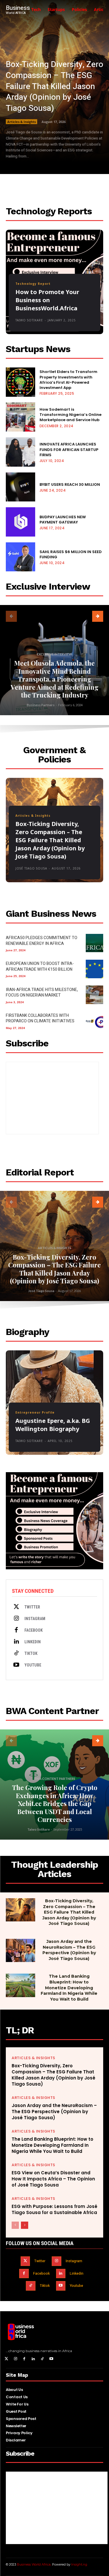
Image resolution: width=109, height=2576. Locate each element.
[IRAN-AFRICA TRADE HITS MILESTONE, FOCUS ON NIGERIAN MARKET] (94, 995)
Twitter (32, 1607)
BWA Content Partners (55, 1779)
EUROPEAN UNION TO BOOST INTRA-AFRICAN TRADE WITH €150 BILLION (40, 967)
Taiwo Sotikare (29, 320)
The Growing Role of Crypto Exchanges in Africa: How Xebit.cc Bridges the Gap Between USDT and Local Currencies (55, 1803)
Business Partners (41, 705)
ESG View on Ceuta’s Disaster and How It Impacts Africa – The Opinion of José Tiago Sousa (53, 2179)
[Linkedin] (16, 1642)
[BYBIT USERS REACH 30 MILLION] (20, 487)
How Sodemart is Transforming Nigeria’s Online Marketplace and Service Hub (70, 415)
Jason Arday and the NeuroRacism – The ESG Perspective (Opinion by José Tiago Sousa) (69, 1950)
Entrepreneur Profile (35, 1412)
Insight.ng (79, 2564)
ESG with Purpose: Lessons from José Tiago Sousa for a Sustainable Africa (54, 2209)
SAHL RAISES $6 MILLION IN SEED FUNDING (71, 554)
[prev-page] (11, 616)
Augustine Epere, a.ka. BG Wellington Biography (53, 1425)
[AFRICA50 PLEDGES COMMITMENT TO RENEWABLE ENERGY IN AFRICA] (94, 943)
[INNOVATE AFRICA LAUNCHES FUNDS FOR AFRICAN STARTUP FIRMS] (20, 452)
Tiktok (31, 1653)
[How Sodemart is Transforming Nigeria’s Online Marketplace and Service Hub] (20, 417)
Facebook (34, 1630)
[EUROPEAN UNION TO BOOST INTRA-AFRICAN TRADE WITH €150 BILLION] (94, 969)
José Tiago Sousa (31, 868)
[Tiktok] (16, 1653)
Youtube (33, 1665)
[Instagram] (16, 1619)
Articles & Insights (22, 122)
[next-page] (98, 616)
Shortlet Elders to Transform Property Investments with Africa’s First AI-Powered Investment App (68, 380)
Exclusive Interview (54, 654)
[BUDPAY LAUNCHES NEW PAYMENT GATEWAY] (20, 522)
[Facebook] (16, 1630)
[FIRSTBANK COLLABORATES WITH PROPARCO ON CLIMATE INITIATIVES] (94, 1021)
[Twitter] (16, 1607)
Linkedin (33, 1642)
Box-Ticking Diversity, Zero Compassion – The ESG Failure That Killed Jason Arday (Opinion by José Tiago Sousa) (54, 86)
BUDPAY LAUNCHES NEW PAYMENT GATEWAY (63, 520)
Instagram (35, 1619)
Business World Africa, (34, 2564)
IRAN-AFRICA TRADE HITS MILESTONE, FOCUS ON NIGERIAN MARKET (42, 993)
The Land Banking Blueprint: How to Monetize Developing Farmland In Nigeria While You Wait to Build (69, 1988)
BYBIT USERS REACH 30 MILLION (70, 484)
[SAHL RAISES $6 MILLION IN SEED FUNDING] (20, 557)
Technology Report (33, 284)
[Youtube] (16, 1665)
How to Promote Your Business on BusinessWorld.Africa (47, 300)
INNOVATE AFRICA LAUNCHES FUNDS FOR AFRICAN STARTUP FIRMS (69, 449)
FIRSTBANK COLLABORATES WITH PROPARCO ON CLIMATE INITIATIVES (40, 1018)
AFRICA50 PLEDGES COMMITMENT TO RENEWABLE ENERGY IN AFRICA (42, 941)
